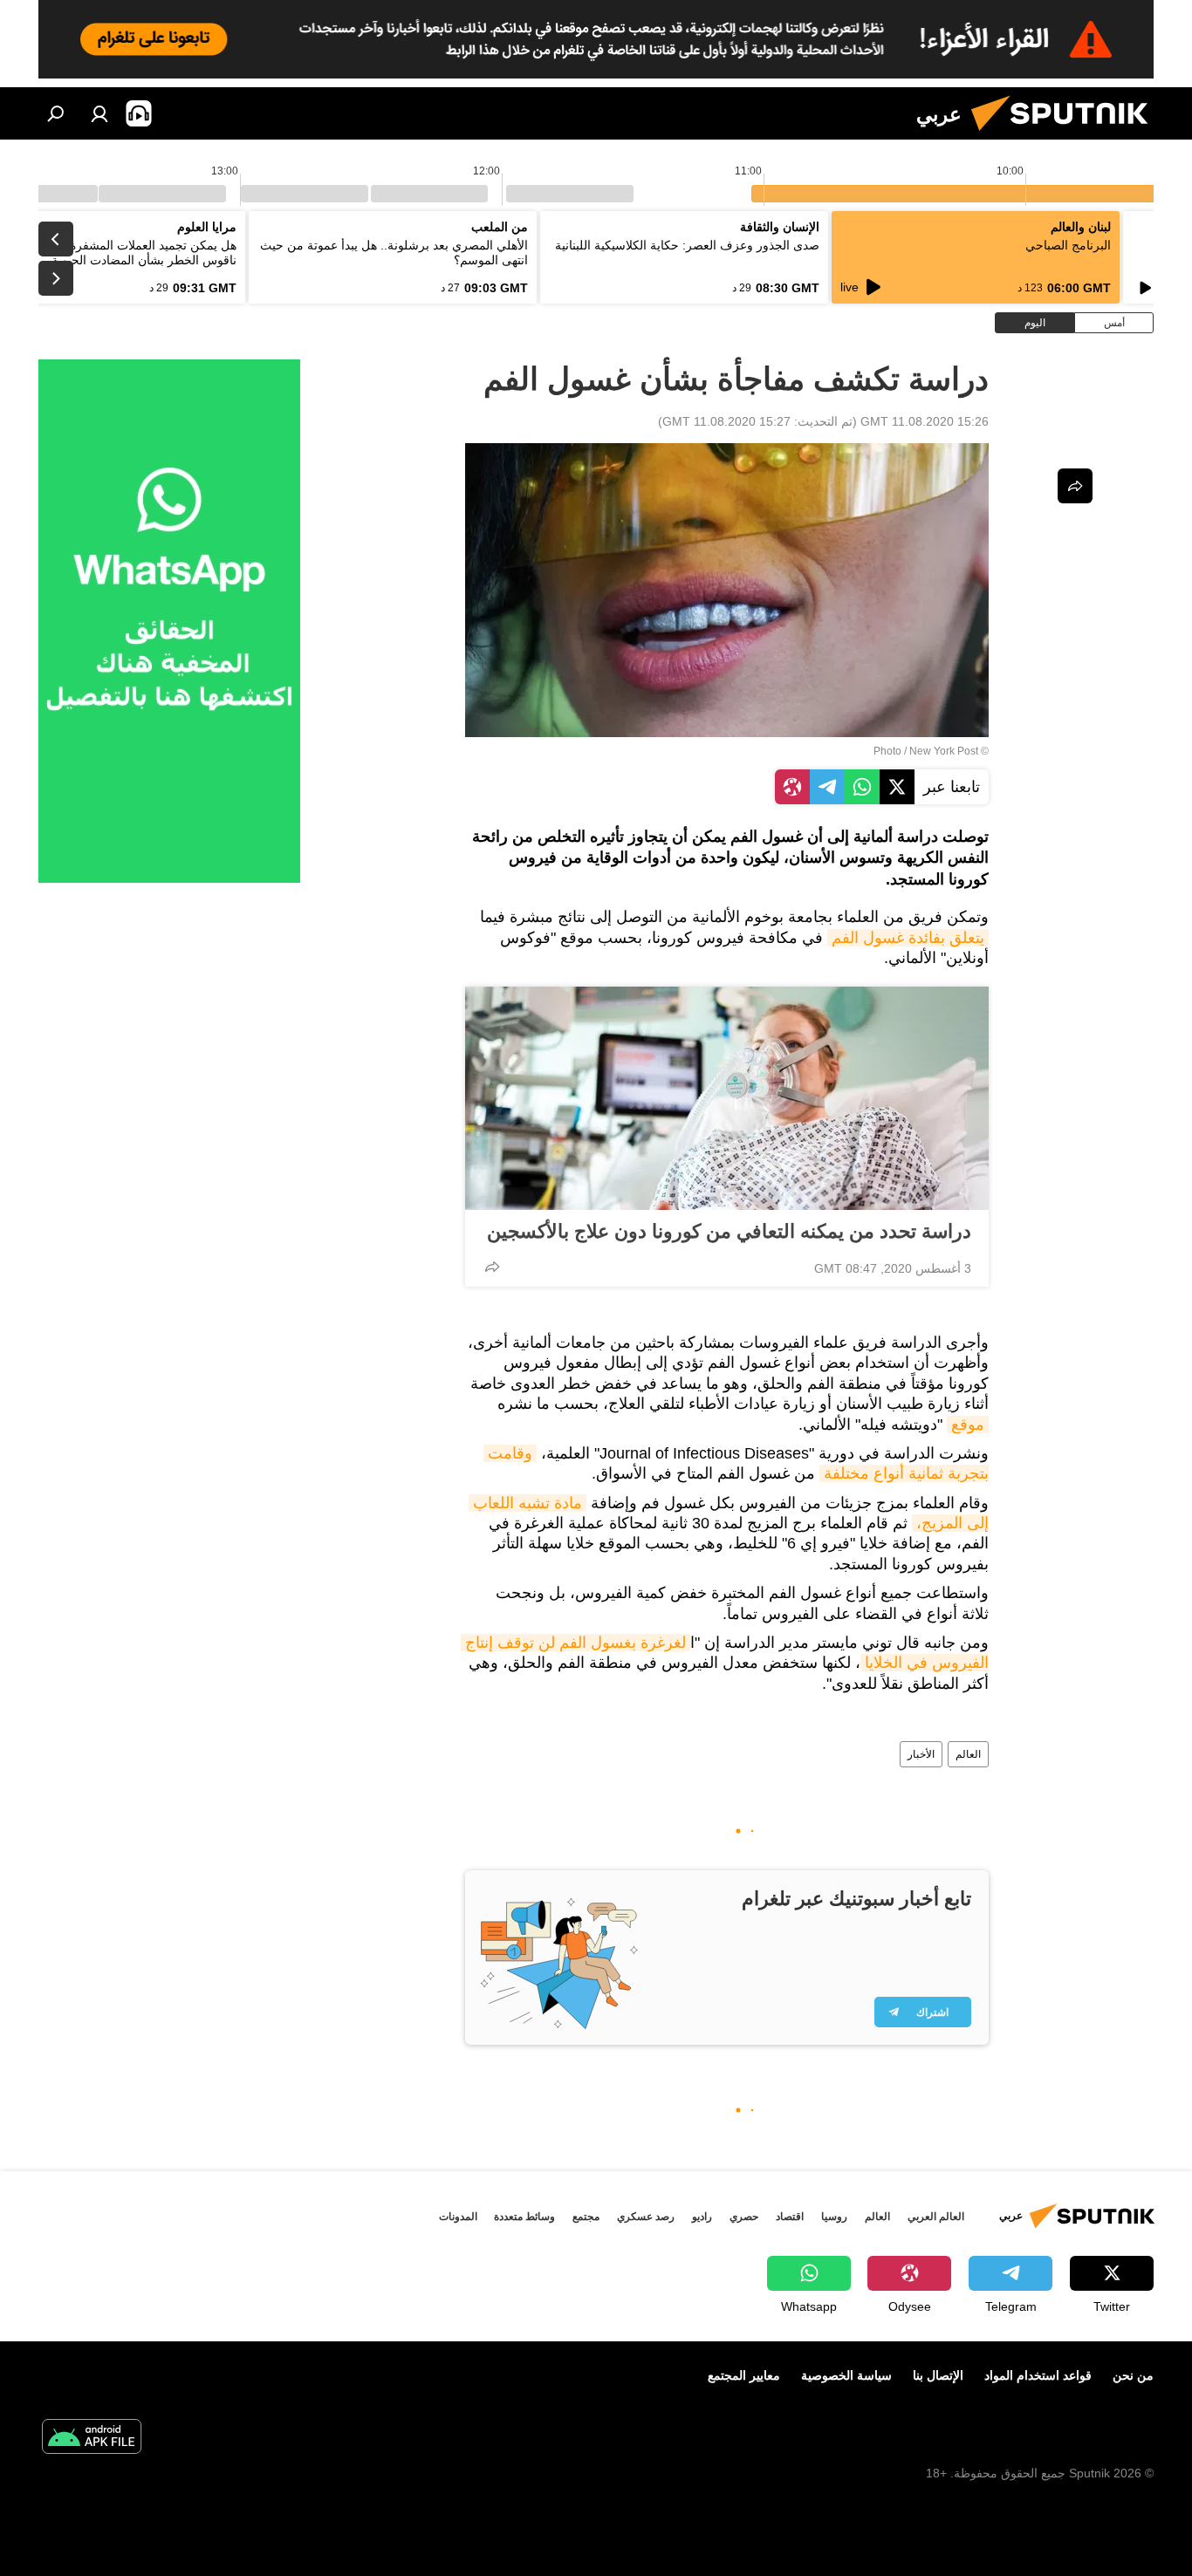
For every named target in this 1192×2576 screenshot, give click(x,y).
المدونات (458, 2217)
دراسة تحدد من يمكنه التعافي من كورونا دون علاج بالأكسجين (729, 1231)
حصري (744, 2217)
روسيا (834, 2217)
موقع (968, 1425)
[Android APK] (92, 2439)
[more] (492, 1267)
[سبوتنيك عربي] (1066, 135)
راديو (702, 2217)
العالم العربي (936, 2217)
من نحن (1133, 2375)
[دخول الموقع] (99, 113)
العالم (968, 1754)
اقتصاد (790, 2217)
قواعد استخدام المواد (1038, 2375)
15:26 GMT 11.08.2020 (925, 421)
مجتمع (586, 2217)
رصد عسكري (646, 2217)
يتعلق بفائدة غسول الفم (908, 938)
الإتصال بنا (938, 2375)
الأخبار (921, 1754)
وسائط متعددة (524, 2217)
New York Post (944, 751)
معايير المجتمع (744, 2375)
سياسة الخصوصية (846, 2375)
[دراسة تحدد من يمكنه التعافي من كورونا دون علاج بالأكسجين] (727, 1098)
